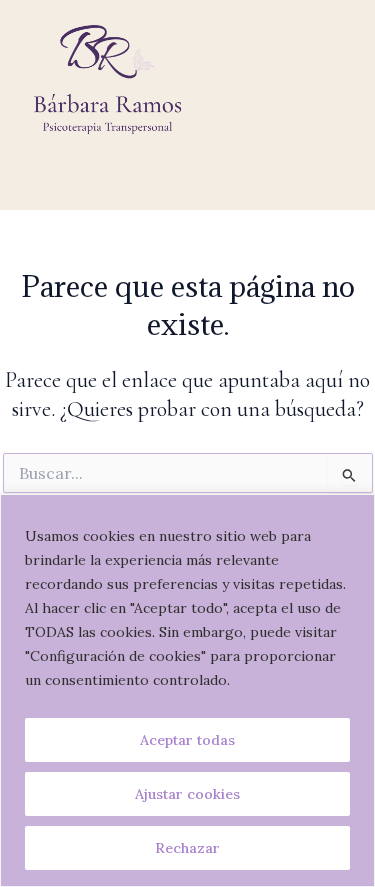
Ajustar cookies (187, 794)
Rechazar (187, 848)
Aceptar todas (187, 740)
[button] (187, 180)
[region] (187, 690)
